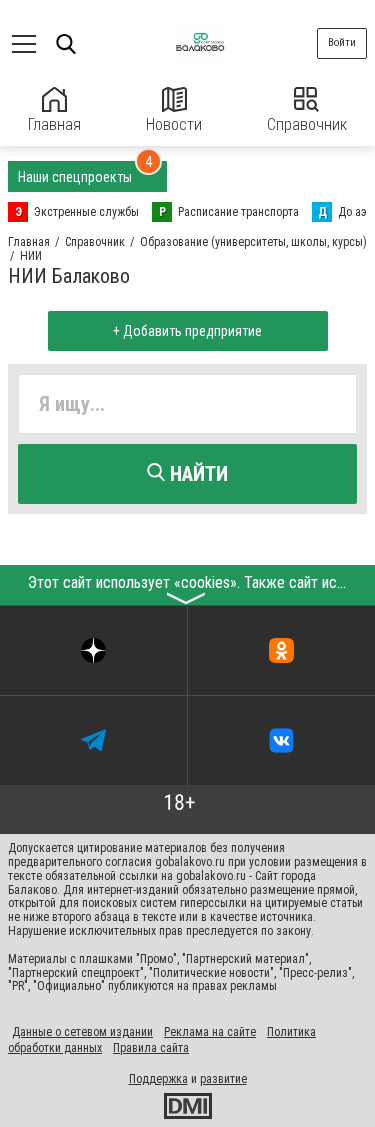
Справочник (307, 124)
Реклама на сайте (210, 1032)
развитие (223, 1079)
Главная (54, 124)
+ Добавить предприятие (187, 331)
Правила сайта (151, 1048)
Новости (174, 124)
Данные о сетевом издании (82, 1032)
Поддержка (158, 1079)
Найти (196, 474)
